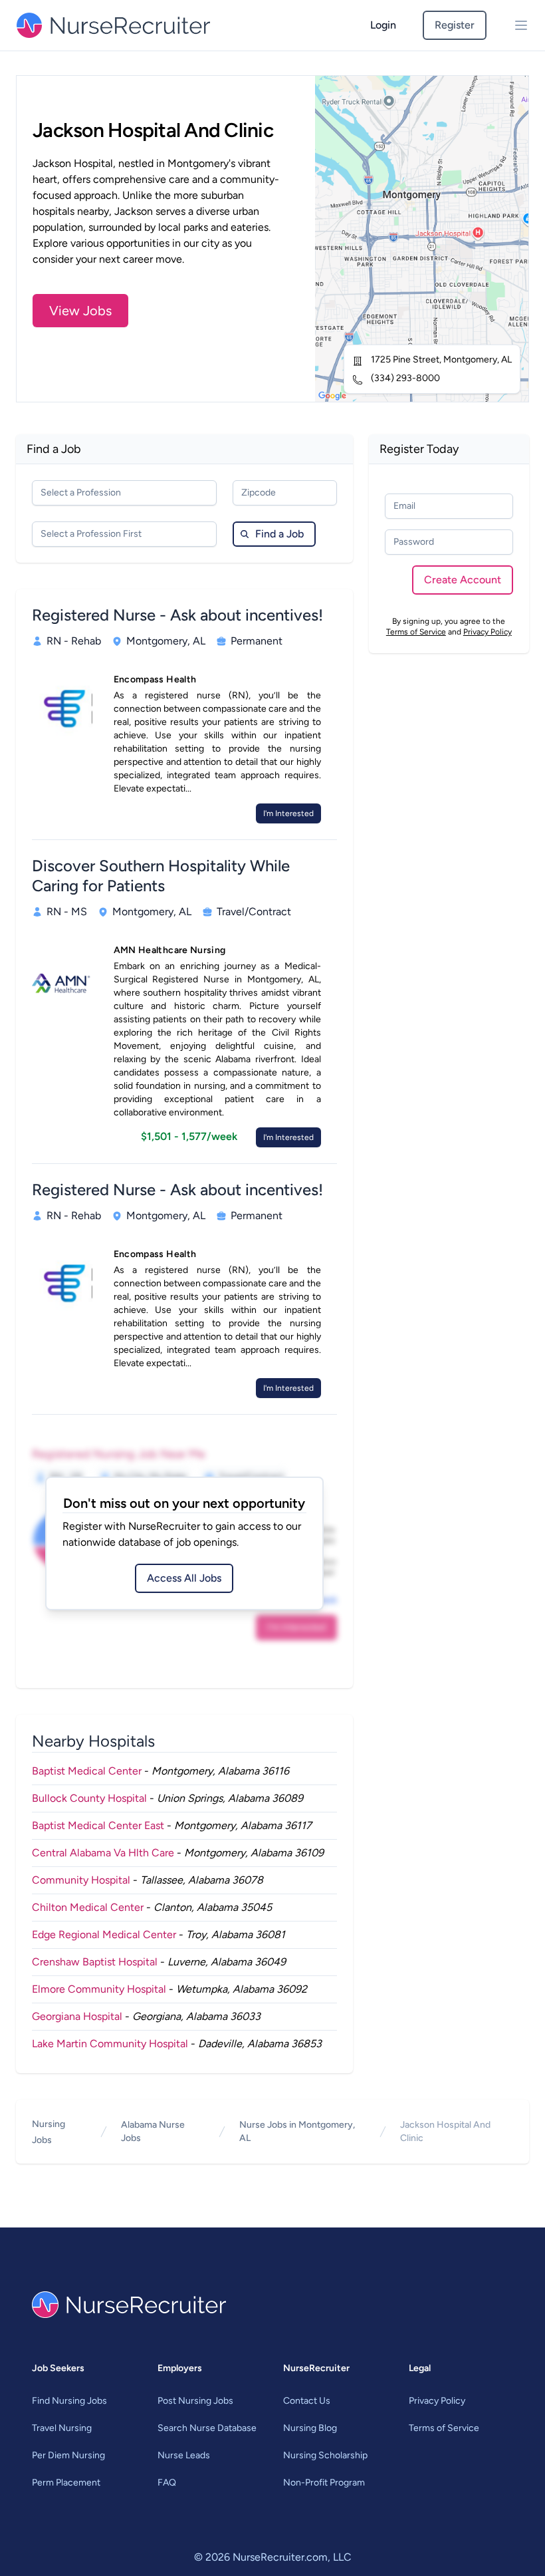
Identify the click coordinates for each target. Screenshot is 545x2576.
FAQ (167, 2483)
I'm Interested (288, 813)
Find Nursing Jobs (69, 2401)
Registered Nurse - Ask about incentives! (177, 615)
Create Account (463, 580)
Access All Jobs (184, 1578)
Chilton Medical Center (88, 1907)
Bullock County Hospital (89, 1798)
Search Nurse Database (207, 2428)
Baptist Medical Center (87, 1771)
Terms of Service (416, 632)
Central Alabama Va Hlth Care (103, 1853)
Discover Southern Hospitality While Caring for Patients (161, 876)
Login (383, 25)
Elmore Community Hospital (99, 1989)
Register (455, 25)
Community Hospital (81, 1880)
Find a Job (279, 534)
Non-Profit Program (324, 2483)
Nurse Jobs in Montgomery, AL (297, 2131)
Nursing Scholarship (325, 2455)
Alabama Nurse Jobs (153, 2131)
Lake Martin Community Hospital (110, 2044)
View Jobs (80, 311)
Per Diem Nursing (68, 2455)
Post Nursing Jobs (195, 2401)
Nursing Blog (310, 2428)
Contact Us (307, 2401)
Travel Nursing (62, 2428)
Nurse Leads (184, 2455)
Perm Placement (66, 2483)
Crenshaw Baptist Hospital (95, 1962)
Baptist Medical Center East (98, 1825)
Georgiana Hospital (77, 2016)
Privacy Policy (488, 632)
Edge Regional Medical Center (104, 1934)
